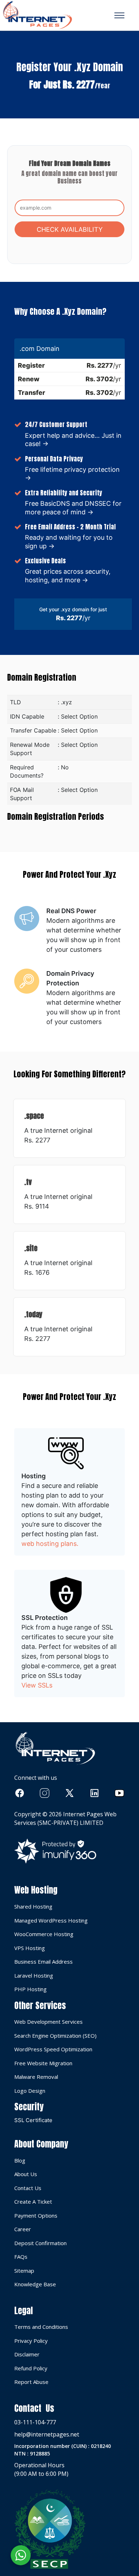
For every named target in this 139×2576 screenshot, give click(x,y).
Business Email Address (43, 1962)
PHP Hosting (30, 1989)
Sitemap (24, 2271)
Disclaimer (27, 2354)
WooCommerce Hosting (44, 1934)
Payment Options (36, 2215)
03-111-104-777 (35, 2422)
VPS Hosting (30, 1948)
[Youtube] (119, 1793)
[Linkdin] (94, 1793)
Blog (20, 2160)
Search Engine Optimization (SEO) (55, 2036)
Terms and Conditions (41, 2327)
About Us (26, 2174)
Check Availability (70, 229)
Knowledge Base (35, 2284)
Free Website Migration (43, 2063)
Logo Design (30, 2091)
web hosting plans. (50, 1544)
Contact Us (28, 2188)
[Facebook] (20, 1793)
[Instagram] (45, 1793)
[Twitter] (69, 1793)
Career (23, 2229)
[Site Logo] (37, 15)
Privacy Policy (31, 2341)
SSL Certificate (33, 2120)
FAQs (21, 2257)
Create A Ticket (33, 2202)
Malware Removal (36, 2077)
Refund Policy (31, 2368)
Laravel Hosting (34, 1975)
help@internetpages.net (47, 2434)
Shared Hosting (33, 1906)
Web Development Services (48, 2022)
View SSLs (37, 1685)
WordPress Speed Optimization (53, 2049)
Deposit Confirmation (40, 2243)
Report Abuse (31, 2382)
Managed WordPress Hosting (51, 1920)
